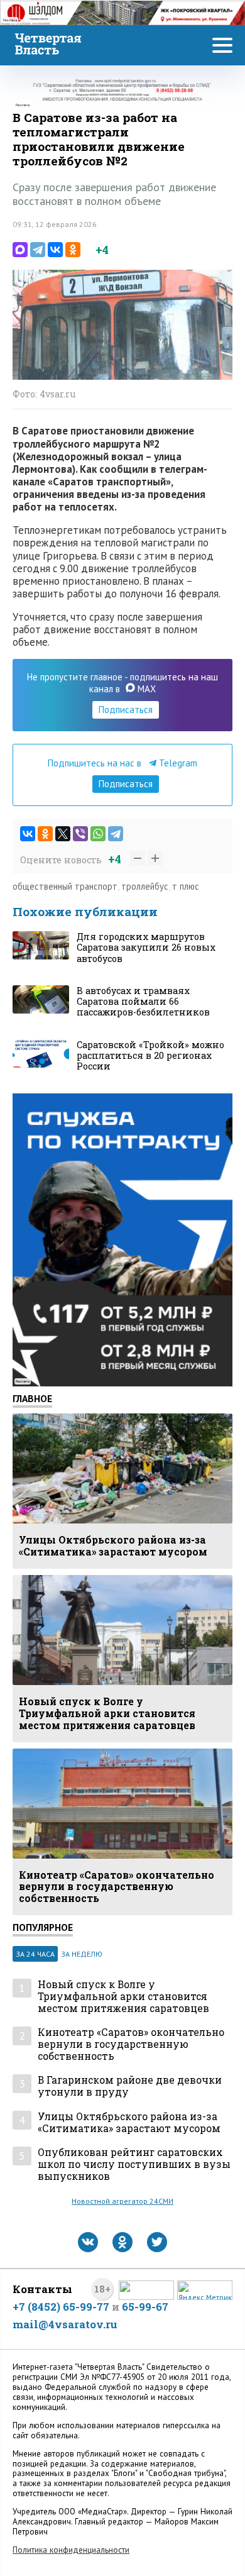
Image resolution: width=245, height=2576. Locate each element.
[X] (63, 834)
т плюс (186, 886)
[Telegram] (38, 250)
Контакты (42, 2289)
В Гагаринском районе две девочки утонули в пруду (130, 2086)
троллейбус (145, 886)
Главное (32, 1398)
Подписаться (126, 710)
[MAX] (20, 250)
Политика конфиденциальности (71, 2550)
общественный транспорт (65, 886)
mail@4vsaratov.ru (65, 2324)
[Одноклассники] (73, 250)
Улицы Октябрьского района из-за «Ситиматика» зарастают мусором (129, 2122)
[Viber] (80, 834)
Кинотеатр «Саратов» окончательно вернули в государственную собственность (131, 2044)
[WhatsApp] (98, 834)
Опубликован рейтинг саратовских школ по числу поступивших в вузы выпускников (134, 2164)
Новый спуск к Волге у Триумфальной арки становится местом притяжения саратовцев (123, 1996)
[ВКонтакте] (55, 250)
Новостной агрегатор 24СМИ (122, 2201)
